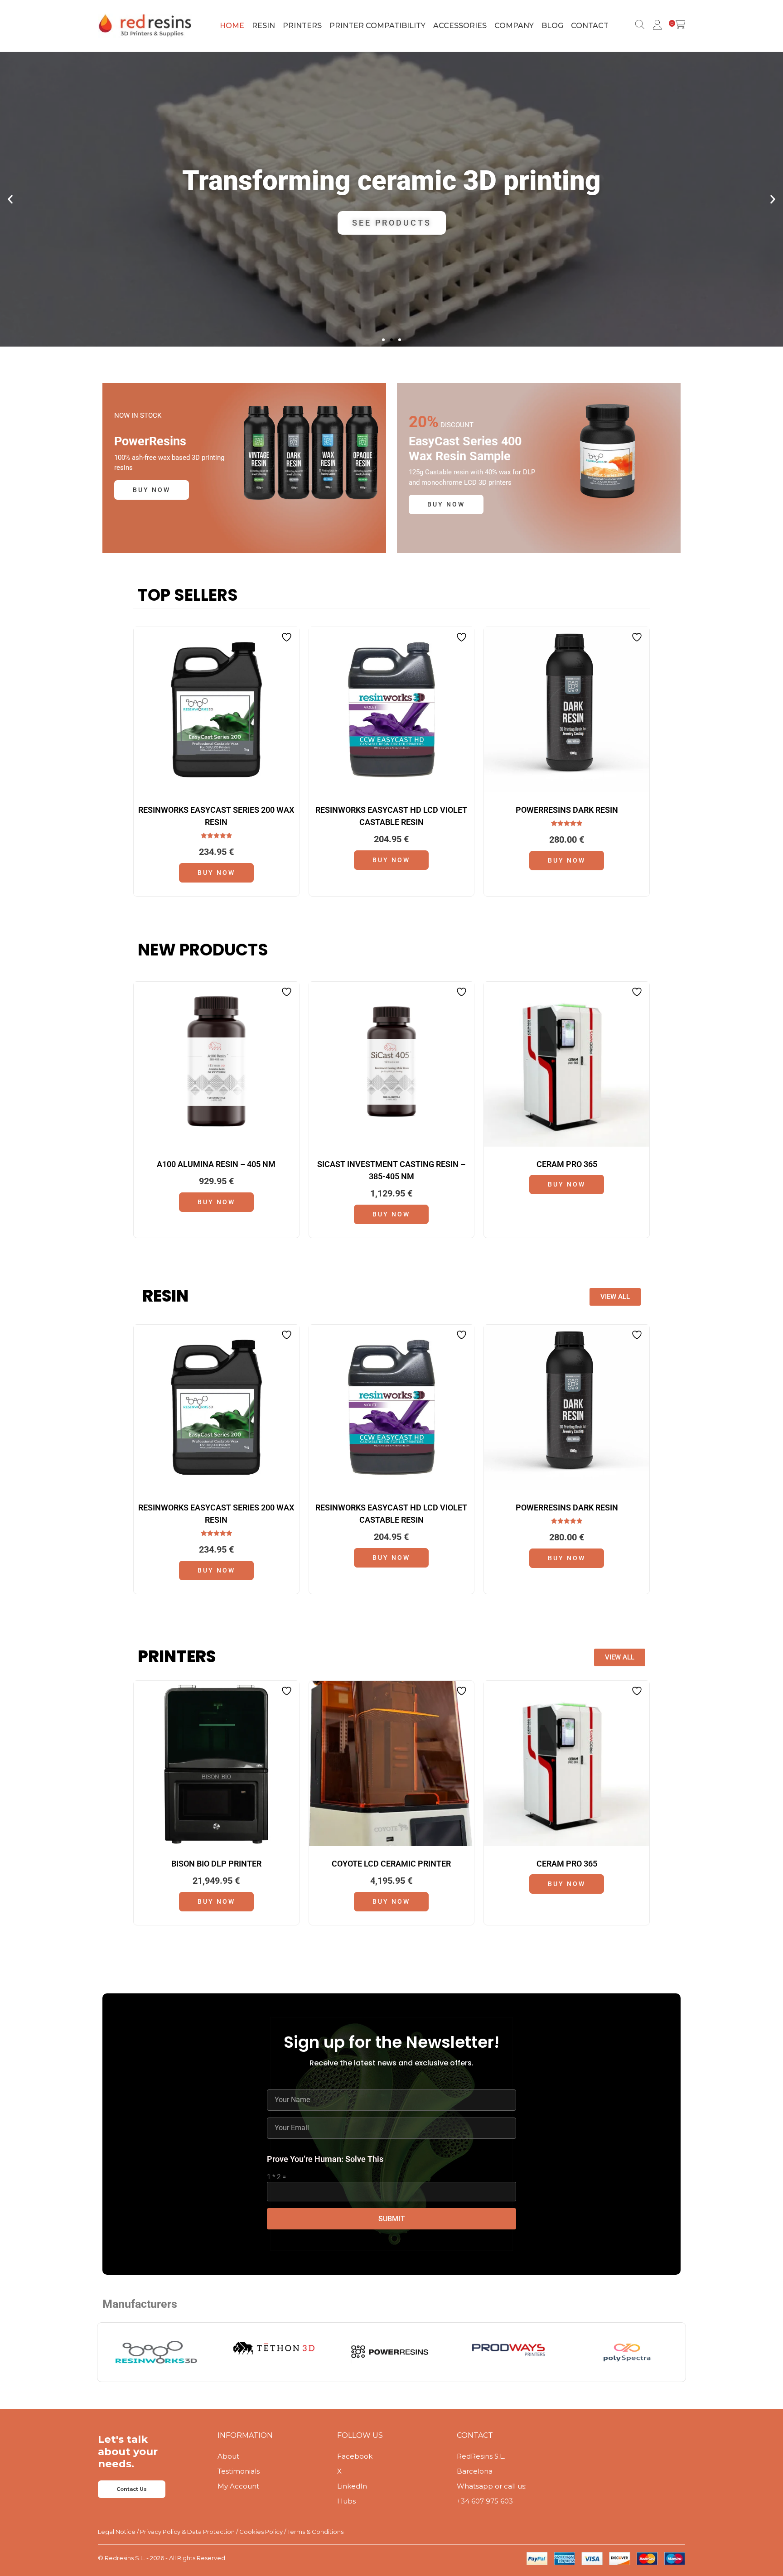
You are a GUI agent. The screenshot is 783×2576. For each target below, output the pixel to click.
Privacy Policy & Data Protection (187, 2532)
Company (514, 26)
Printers (302, 26)
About (228, 2456)
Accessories (460, 26)
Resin (263, 26)
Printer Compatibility (377, 26)
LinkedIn (352, 2486)
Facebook (355, 2456)
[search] (638, 26)
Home (232, 26)
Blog (552, 26)
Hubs (346, 2501)
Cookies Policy (261, 2532)
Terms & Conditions (315, 2532)
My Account (238, 2486)
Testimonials (239, 2471)
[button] (10, 199)
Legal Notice (117, 2532)
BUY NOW (152, 490)
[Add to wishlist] (288, 637)
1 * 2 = (276, 2177)
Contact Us (132, 2489)
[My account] (656, 26)
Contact (590, 26)
